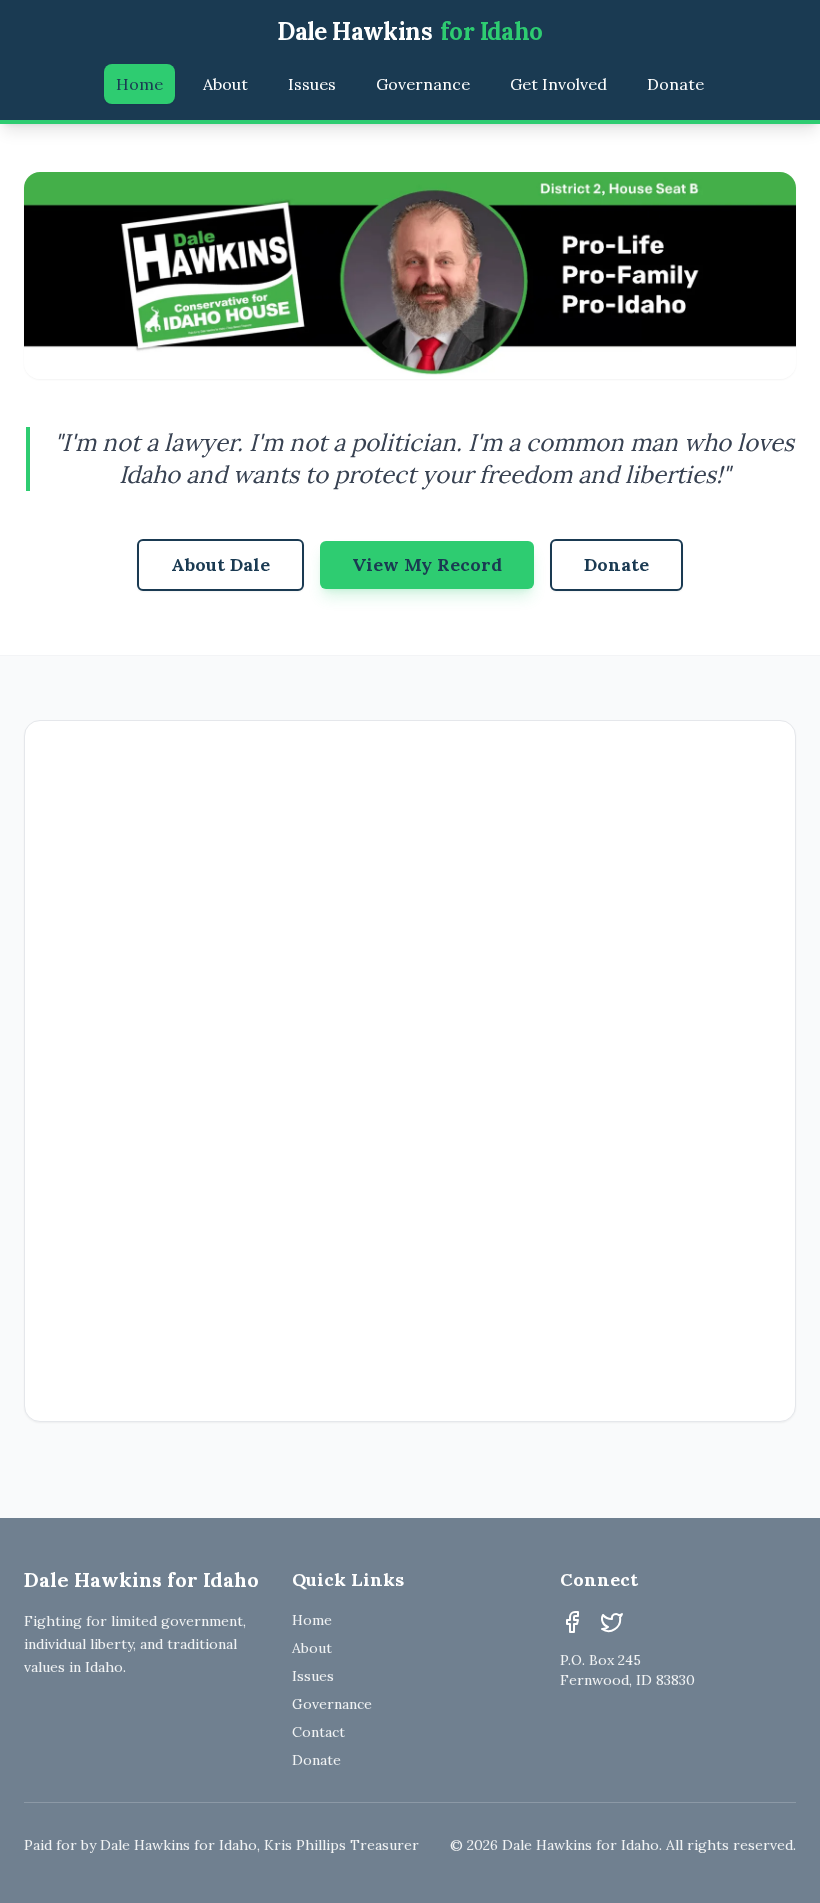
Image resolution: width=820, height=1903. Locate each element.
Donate (675, 84)
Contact (318, 1732)
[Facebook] (572, 1622)
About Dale (220, 564)
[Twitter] (612, 1622)
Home (139, 84)
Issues (312, 84)
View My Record (427, 564)
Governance (423, 84)
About (225, 84)
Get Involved (558, 84)
